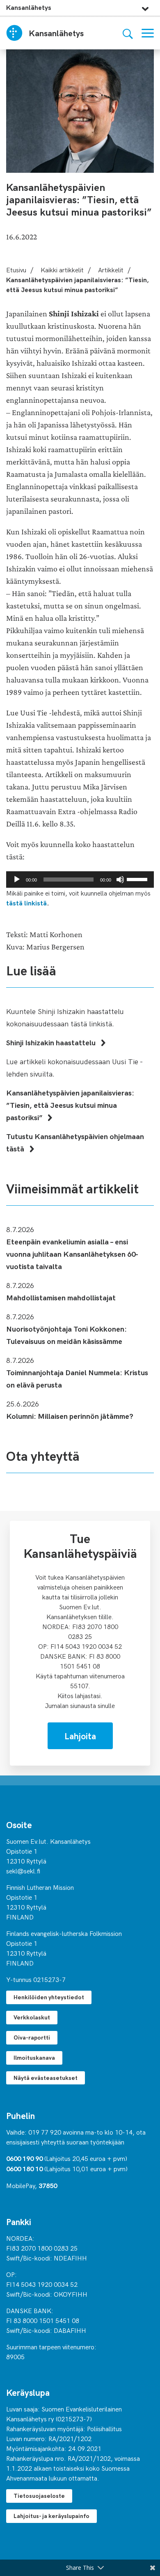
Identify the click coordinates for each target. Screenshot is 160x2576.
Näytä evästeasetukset (46, 2078)
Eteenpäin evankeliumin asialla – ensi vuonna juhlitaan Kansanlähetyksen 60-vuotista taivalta (72, 1254)
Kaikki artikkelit (62, 269)
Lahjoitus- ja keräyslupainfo (51, 2516)
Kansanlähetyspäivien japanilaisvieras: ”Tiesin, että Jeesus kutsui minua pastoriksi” (70, 1105)
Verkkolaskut (32, 2017)
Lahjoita (80, 1736)
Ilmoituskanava (34, 2057)
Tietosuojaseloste (39, 2496)
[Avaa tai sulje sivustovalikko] (145, 7)
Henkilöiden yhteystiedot (49, 1997)
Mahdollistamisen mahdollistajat (61, 1297)
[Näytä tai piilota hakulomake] (128, 33)
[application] (80, 880)
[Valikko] (148, 33)
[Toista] (17, 880)
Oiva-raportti (32, 2037)
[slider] (138, 879)
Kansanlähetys (29, 7)
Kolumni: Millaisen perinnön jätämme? (70, 1416)
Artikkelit (111, 269)
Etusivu (16, 269)
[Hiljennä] (120, 880)
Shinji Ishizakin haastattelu (52, 1042)
